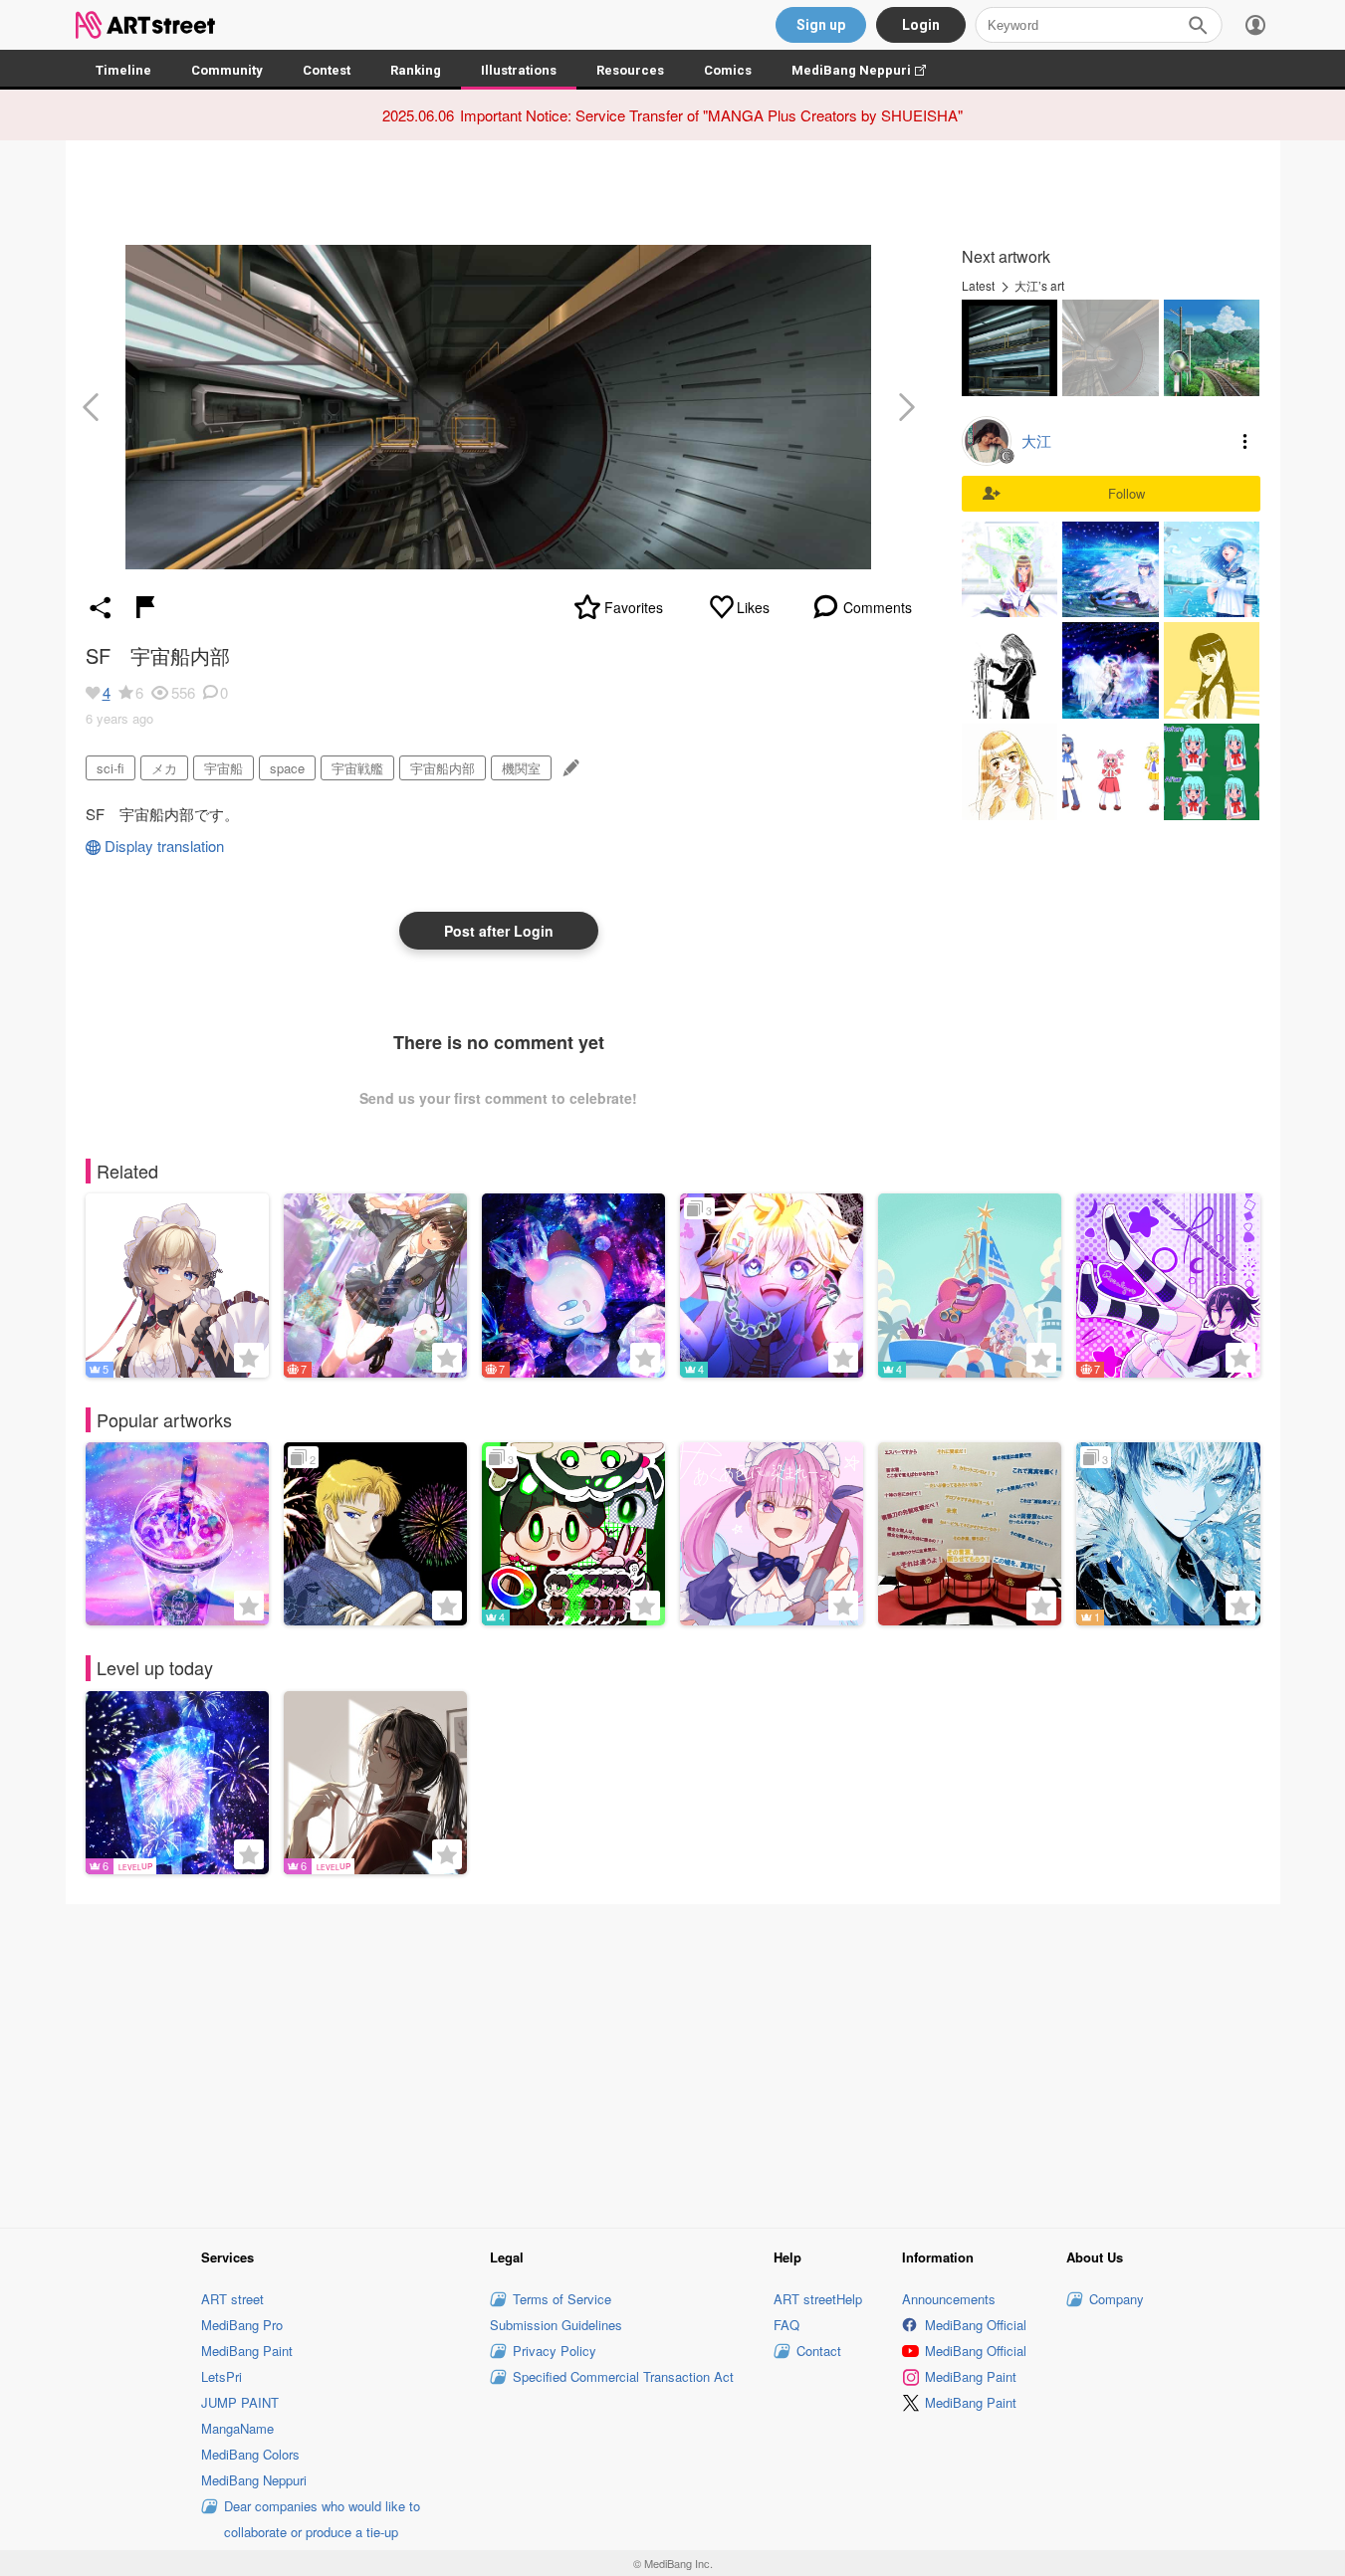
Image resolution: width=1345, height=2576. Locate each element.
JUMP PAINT (240, 2402)
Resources (630, 70)
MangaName (237, 2428)
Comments (878, 607)
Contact (819, 2351)
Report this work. (145, 607)
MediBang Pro (242, 2325)
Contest (327, 70)
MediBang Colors (250, 2454)
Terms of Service (562, 2299)
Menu (1245, 441)
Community (227, 70)
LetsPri (222, 2376)
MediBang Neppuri (869, 70)
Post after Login (499, 931)
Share (101, 607)
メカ (164, 768)
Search (1198, 25)
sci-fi (111, 768)
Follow (1126, 493)
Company (1117, 2299)
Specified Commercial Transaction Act (623, 2376)
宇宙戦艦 (357, 768)
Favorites (634, 607)
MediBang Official (976, 2325)
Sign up (821, 25)
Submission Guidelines (556, 2325)
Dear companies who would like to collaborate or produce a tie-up (322, 2519)
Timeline (123, 70)
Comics (728, 70)
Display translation (164, 846)
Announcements (949, 2299)
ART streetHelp (818, 2299)
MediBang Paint (247, 2351)
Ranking (416, 70)
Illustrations (519, 70)
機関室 (521, 768)
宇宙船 (224, 768)
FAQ (786, 2325)
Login (921, 25)
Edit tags (569, 768)
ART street (232, 2299)
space (287, 768)
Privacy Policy (555, 2351)
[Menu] (1255, 25)
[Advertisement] (673, 2063)
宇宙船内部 (443, 768)
